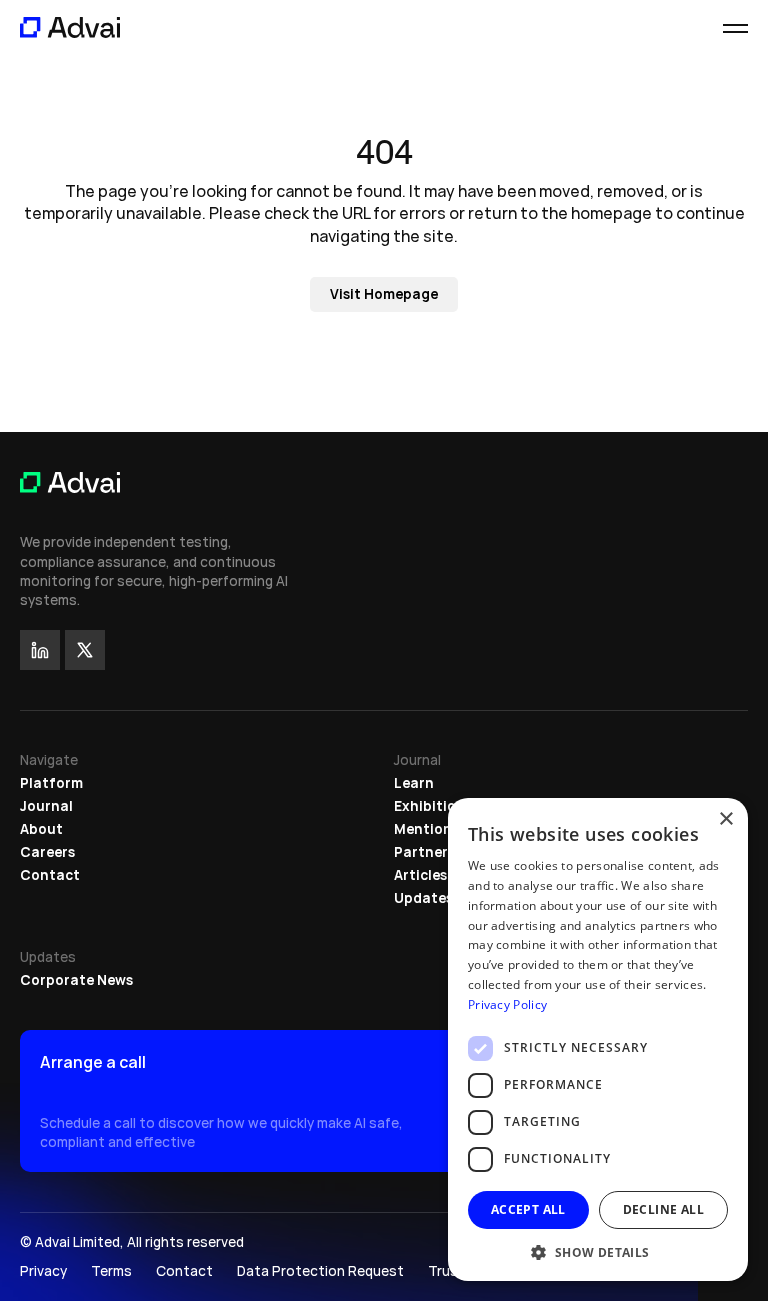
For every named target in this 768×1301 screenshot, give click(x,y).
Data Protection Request (320, 1271)
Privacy (43, 1271)
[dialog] (598, 1039)
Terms (111, 1271)
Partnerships (439, 852)
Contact (50, 875)
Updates (423, 898)
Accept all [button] (528, 1209)
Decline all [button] (663, 1209)
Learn (414, 783)
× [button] (725, 819)
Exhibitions (433, 806)
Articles (420, 875)
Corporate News (76, 980)
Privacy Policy (507, 1004)
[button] (598, 1251)
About (41, 829)
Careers (47, 852)
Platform (51, 783)
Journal (46, 806)
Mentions (426, 829)
